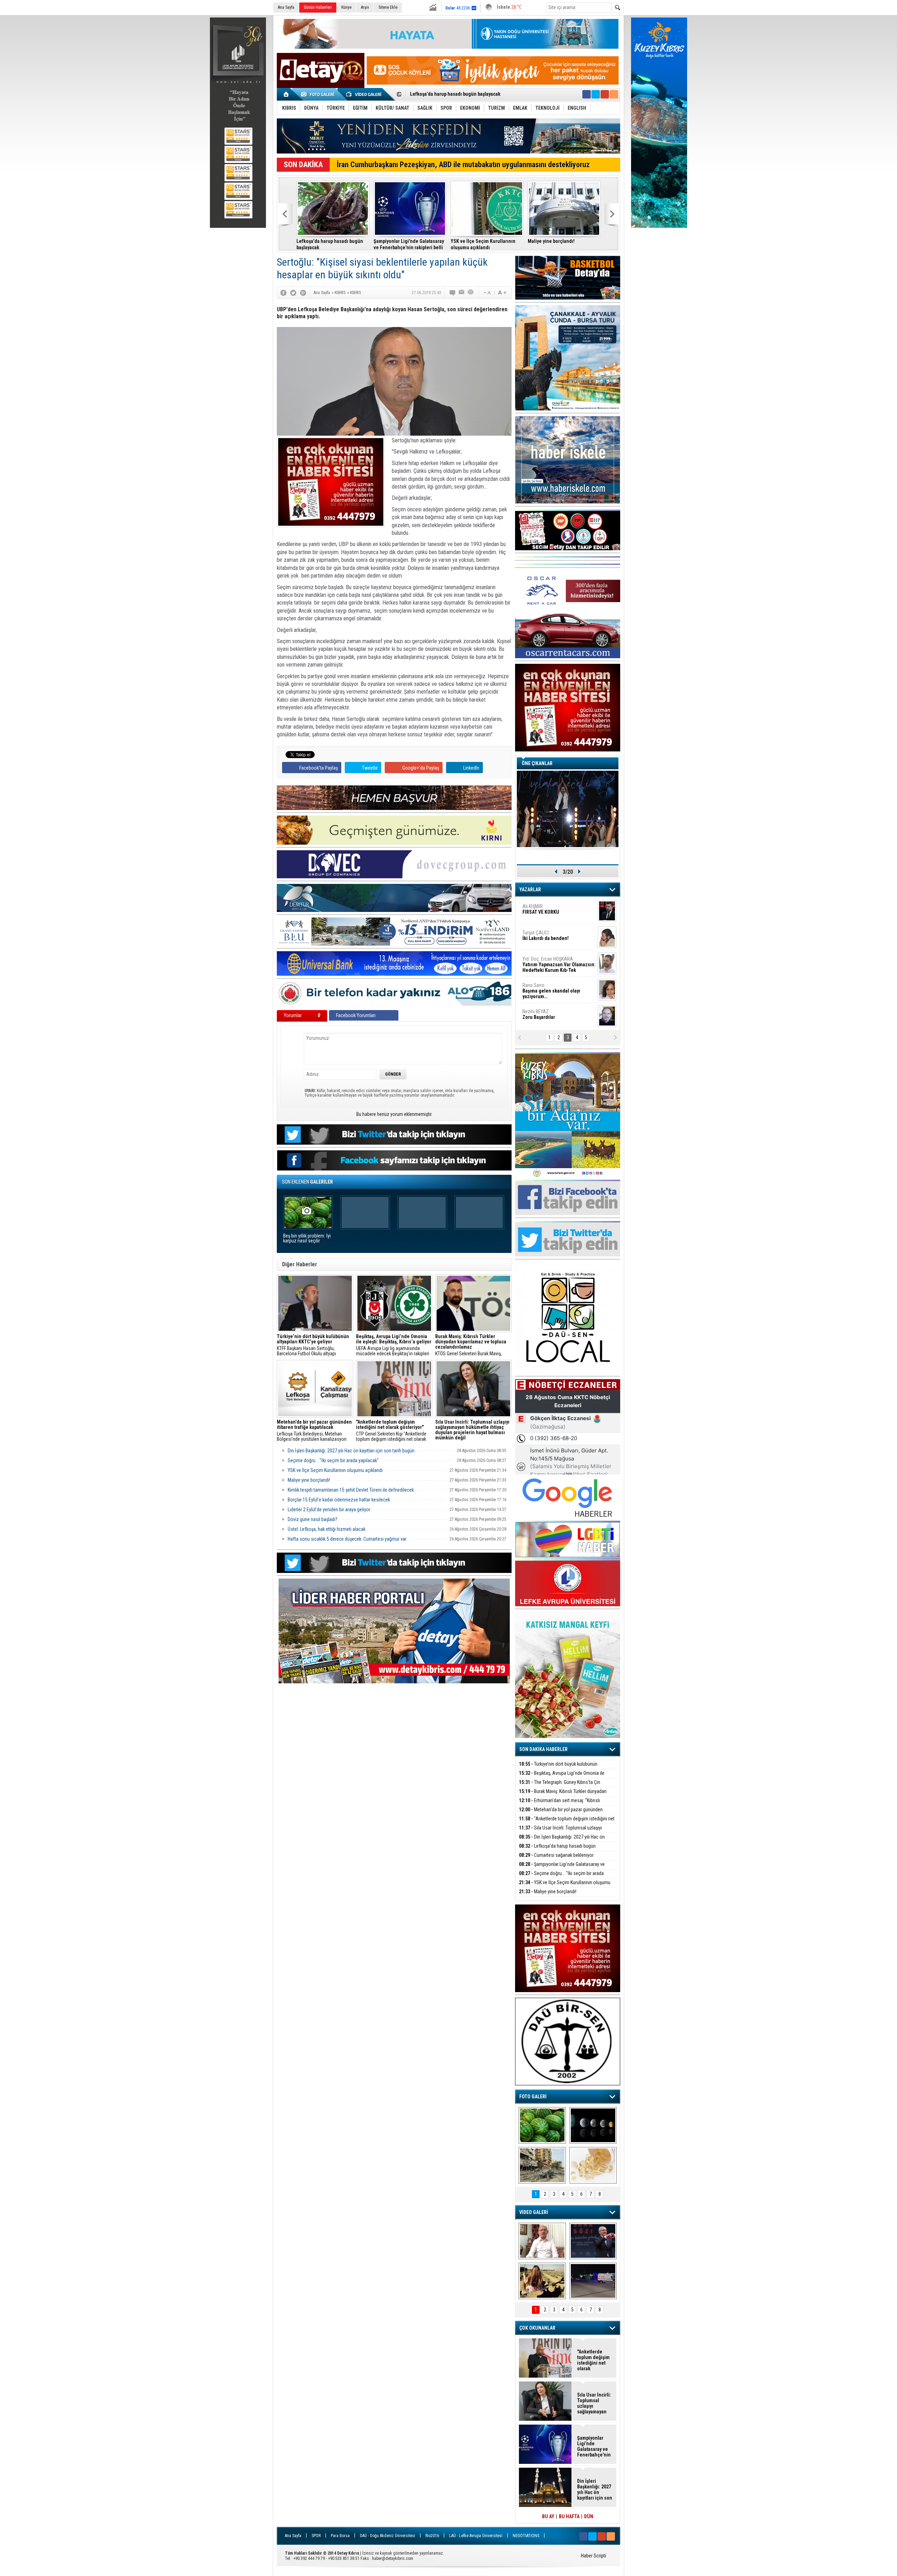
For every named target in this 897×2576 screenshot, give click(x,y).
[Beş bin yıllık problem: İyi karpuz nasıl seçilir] (542, 2125)
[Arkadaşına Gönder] (462, 293)
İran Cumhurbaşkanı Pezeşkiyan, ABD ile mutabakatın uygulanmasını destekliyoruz (463, 165)
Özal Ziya (559, 938)
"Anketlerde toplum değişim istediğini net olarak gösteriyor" (407, 244)
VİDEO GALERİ (534, 2212)
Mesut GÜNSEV (550, 962)
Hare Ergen (538, 1014)
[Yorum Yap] (453, 293)
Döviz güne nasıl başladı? (313, 1519)
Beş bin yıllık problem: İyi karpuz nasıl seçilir (307, 1238)
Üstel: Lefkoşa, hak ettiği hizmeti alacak (327, 1529)
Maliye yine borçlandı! (309, 1480)
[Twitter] (293, 293)
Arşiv (365, 7)
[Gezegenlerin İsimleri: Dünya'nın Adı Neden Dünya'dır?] (593, 2125)
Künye (346, 7)
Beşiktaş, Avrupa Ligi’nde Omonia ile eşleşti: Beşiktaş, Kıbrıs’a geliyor (562, 1777)
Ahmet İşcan (555, 912)
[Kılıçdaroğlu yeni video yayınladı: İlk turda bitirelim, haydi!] (593, 2241)
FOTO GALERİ (533, 2097)
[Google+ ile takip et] (605, 94)
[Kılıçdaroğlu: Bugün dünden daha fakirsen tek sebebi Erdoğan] (542, 2241)
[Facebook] (283, 293)
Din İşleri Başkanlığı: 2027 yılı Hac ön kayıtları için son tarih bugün (563, 244)
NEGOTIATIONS (526, 2536)
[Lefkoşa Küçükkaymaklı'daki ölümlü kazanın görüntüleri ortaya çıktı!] (593, 2281)
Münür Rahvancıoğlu (553, 988)
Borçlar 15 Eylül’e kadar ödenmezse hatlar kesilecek (339, 1500)
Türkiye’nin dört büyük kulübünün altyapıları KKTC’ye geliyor (558, 1768)
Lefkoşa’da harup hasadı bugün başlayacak (557, 1850)
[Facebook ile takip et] (587, 94)
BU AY (548, 2516)
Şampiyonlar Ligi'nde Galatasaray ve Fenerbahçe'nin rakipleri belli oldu (562, 1868)
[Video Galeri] (364, 94)
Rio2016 (432, 2536)
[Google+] (303, 293)
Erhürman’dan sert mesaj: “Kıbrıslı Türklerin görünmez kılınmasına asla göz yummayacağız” (333, 244)
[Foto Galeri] (319, 94)
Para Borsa (340, 2536)
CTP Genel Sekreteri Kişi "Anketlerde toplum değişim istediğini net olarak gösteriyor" (391, 1431)
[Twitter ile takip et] (596, 94)
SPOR (316, 2536)
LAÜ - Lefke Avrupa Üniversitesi (476, 2536)
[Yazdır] (471, 293)
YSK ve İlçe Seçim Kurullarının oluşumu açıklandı (335, 1470)
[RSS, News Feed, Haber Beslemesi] (614, 94)
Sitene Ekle (388, 7)
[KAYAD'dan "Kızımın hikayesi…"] (542, 2281)
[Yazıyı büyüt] (502, 293)
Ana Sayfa (286, 7)
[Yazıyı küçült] (487, 293)
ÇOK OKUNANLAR (537, 2328)
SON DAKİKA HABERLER (543, 1749)
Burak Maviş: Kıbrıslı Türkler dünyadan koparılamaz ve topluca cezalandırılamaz (563, 1795)
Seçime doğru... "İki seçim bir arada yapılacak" (459, 95)
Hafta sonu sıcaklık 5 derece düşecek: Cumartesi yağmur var (347, 1539)
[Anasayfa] (286, 94)
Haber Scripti (594, 2556)
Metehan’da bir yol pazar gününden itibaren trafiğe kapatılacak (561, 1814)
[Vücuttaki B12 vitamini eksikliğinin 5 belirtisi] (593, 2165)
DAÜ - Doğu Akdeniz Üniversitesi (388, 2536)
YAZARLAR (530, 890)
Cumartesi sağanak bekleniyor (556, 1855)
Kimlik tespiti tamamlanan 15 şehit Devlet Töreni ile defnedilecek (351, 1490)
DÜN (589, 2516)
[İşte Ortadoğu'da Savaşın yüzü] (542, 2165)
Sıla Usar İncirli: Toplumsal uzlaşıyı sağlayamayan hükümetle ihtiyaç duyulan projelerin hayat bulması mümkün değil (486, 244)
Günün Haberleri (318, 7)
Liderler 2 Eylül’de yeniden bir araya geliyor (329, 1510)
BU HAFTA (569, 2516)
